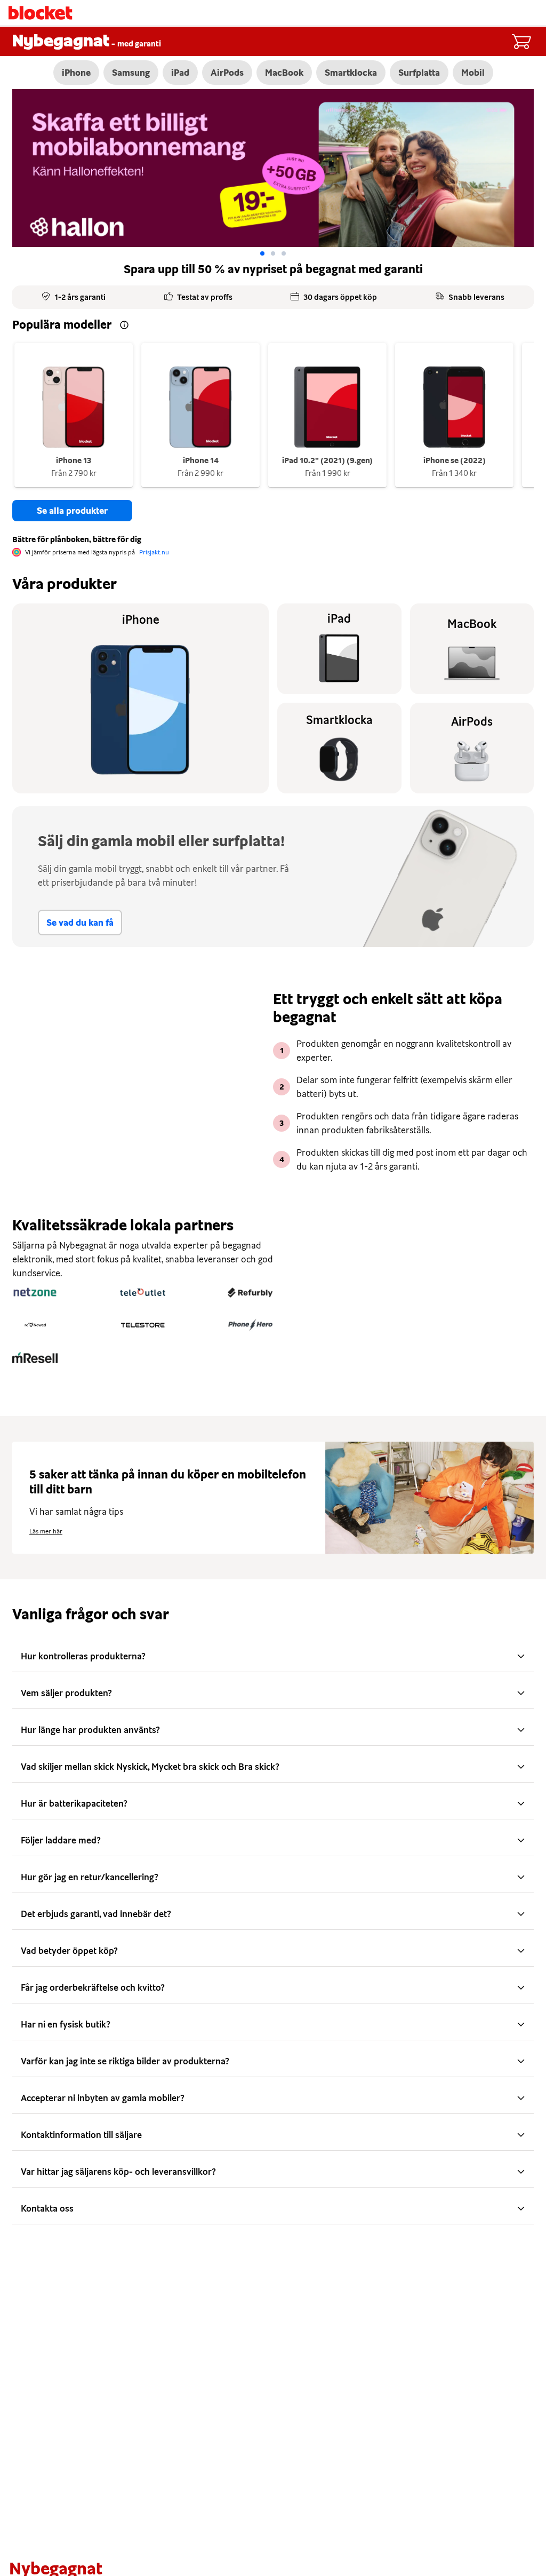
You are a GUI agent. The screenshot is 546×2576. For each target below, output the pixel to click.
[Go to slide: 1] (273, 253)
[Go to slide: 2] (284, 253)
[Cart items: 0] (521, 42)
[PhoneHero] (250, 1325)
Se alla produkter (72, 511)
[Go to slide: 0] (262, 253)
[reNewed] (35, 1325)
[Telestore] (143, 1325)
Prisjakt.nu (154, 552)
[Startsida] (41, 13)
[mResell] (35, 1357)
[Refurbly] (250, 1292)
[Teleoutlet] (143, 1292)
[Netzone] (35, 1292)
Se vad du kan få (80, 923)
